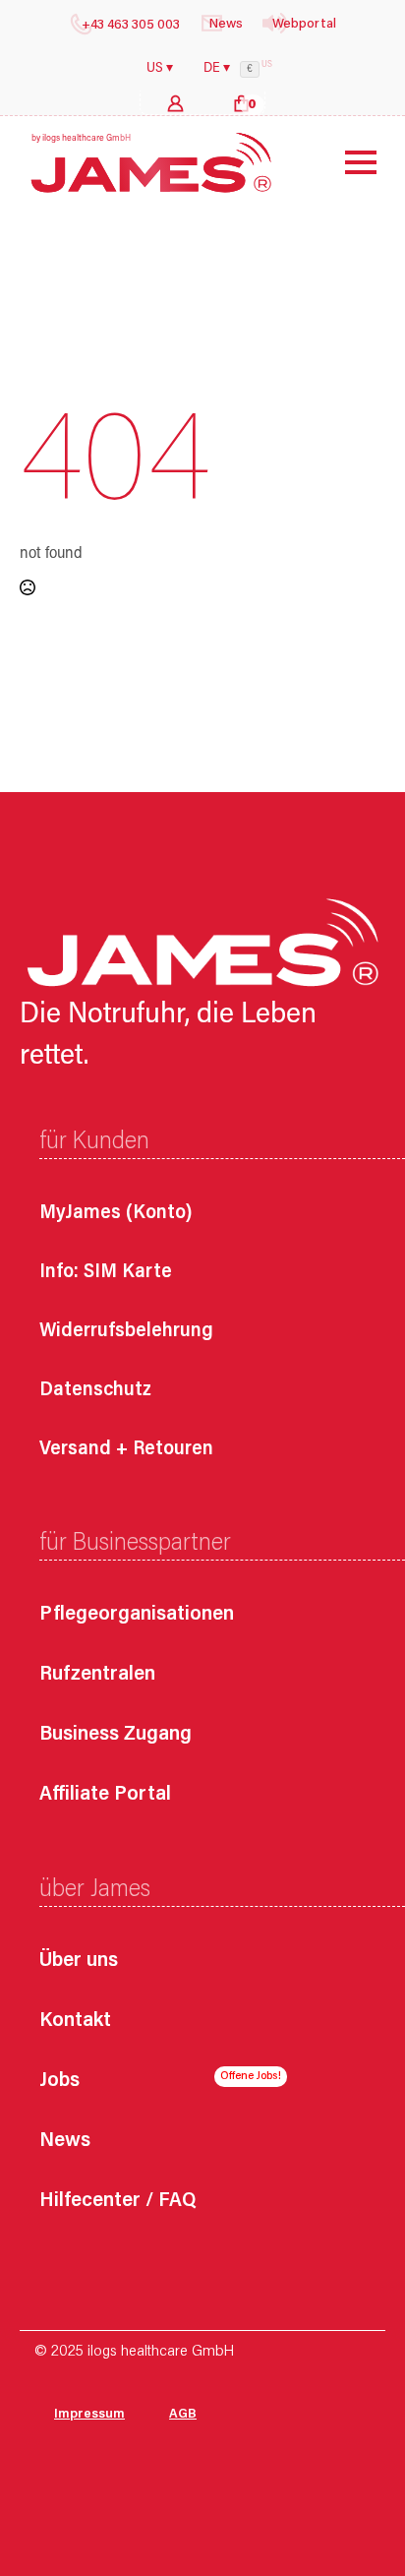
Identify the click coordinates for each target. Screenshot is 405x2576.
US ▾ (160, 69)
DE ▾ (217, 69)
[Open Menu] (346, 162)
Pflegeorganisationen (137, 1615)
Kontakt (75, 2022)
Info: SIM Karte (106, 1272)
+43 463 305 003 (131, 26)
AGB (183, 2415)
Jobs (59, 2082)
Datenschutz (95, 1390)
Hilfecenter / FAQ (117, 2202)
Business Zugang (116, 1735)
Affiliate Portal (105, 1795)
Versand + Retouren (126, 1449)
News (65, 2142)
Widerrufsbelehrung (126, 1331)
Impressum (89, 2415)
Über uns (79, 1962)
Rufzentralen (97, 1675)
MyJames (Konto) (116, 1213)
